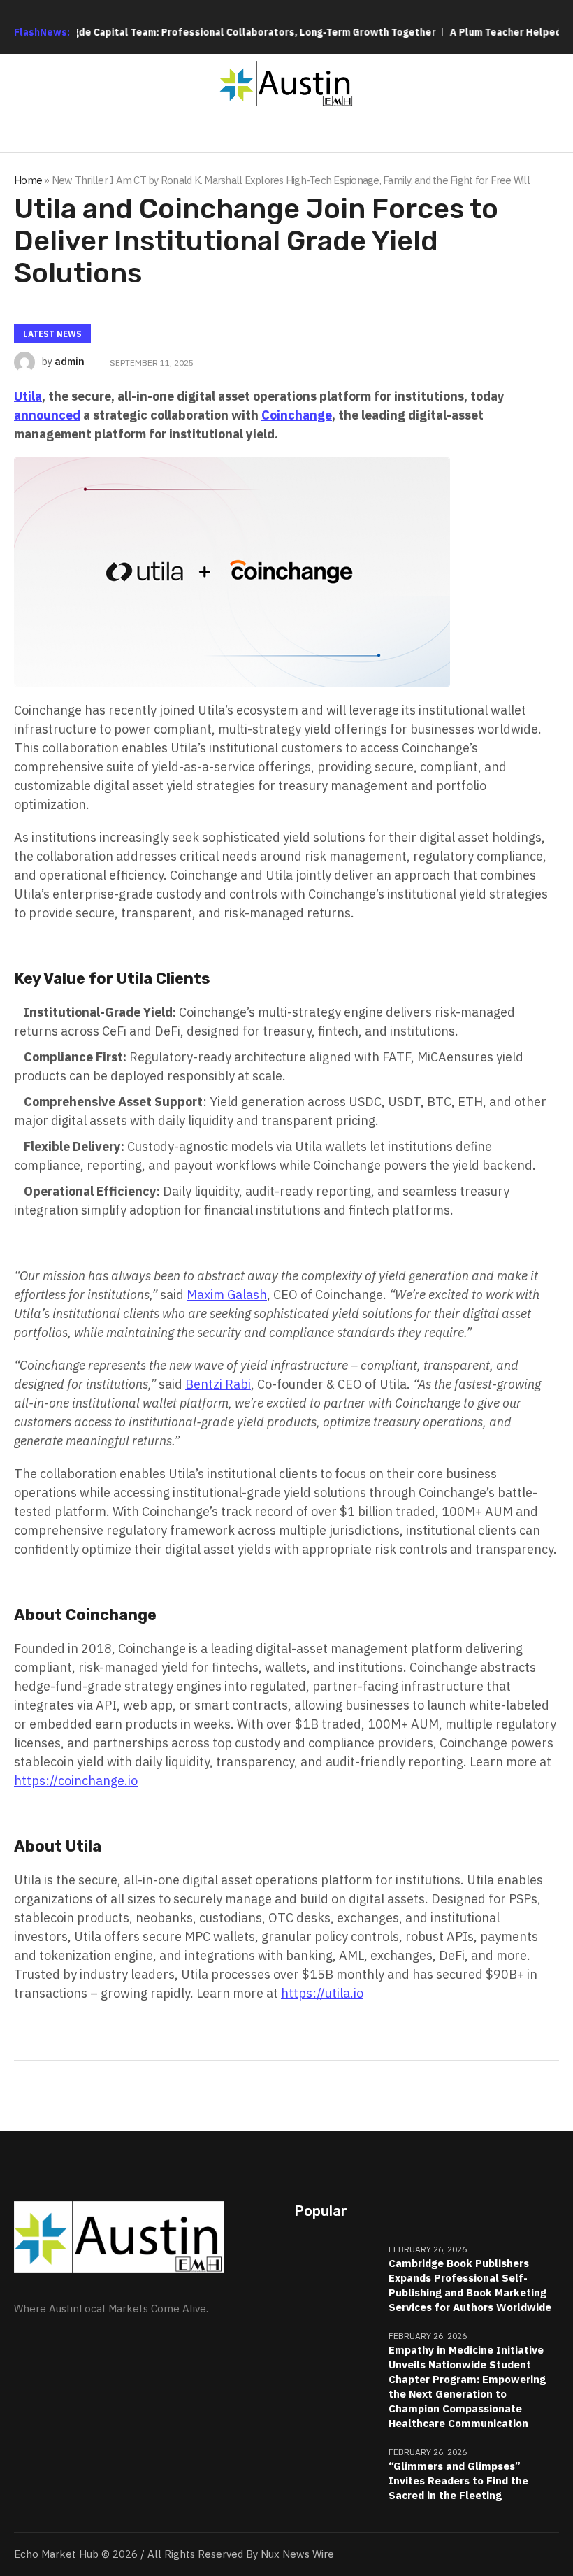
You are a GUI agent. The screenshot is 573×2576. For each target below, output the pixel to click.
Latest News (52, 334)
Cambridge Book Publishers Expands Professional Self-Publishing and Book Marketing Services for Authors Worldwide (470, 2285)
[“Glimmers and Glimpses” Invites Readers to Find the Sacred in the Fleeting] (336, 2474)
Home (28, 180)
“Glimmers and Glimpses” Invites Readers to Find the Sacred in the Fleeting (458, 2481)
